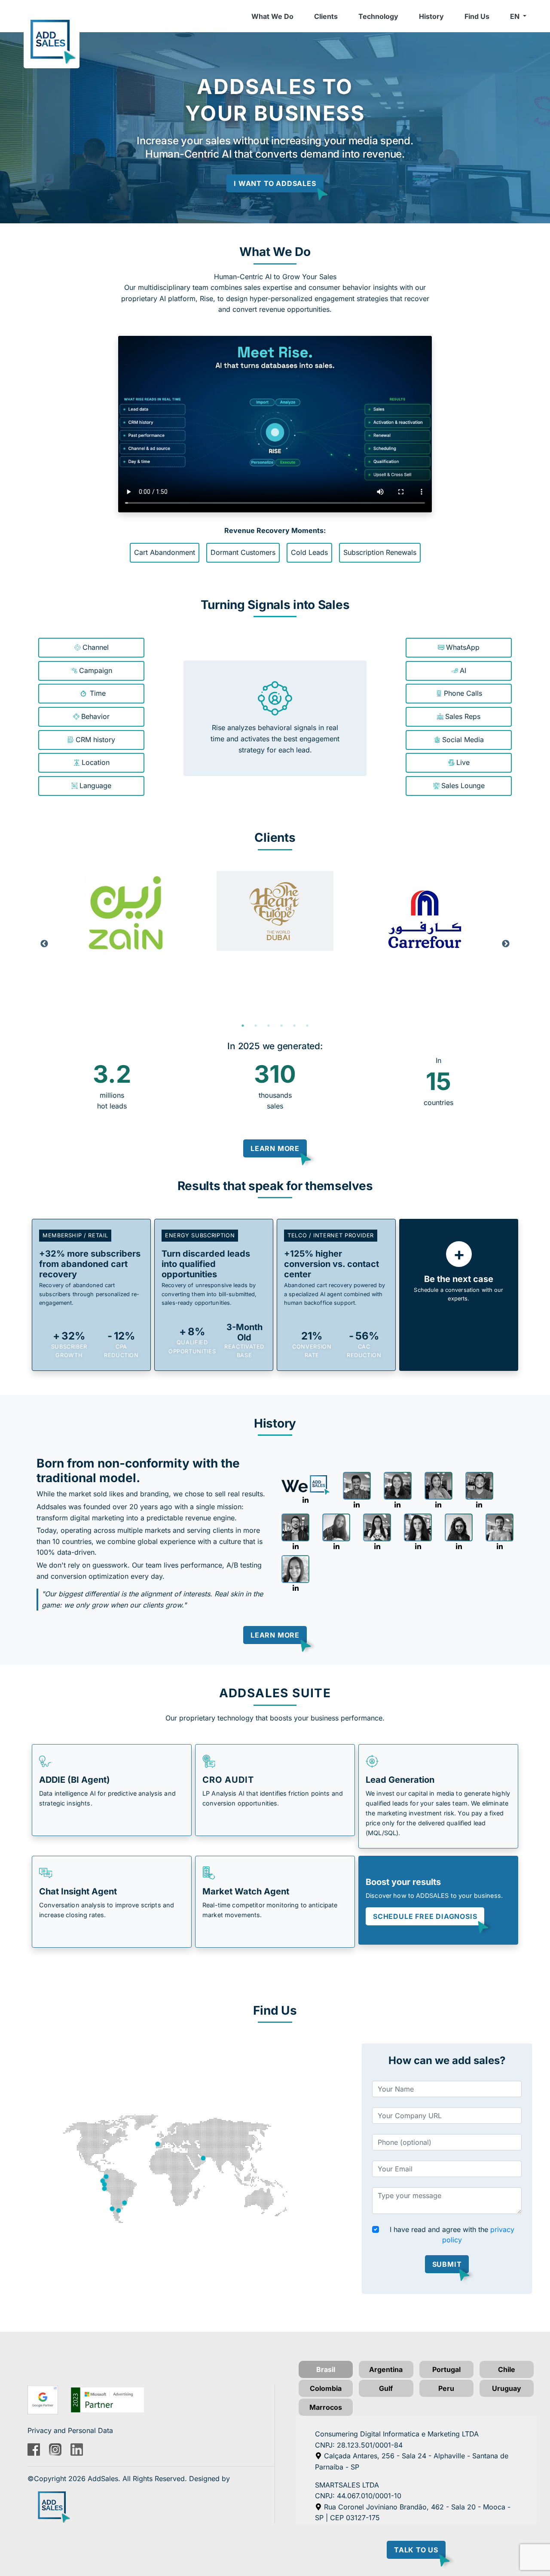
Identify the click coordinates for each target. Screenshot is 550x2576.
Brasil (326, 2369)
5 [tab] (294, 1026)
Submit (447, 2264)
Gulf (386, 2388)
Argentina (386, 2369)
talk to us (416, 2550)
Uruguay (507, 2388)
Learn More (275, 1148)
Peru (446, 2388)
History (431, 16)
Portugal (446, 2369)
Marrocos (326, 2407)
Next (506, 944)
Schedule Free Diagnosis (425, 1916)
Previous (44, 944)
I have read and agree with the (452, 2235)
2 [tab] (256, 1026)
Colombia (326, 2388)
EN (516, 16)
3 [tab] (269, 1026)
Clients (326, 16)
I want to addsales (275, 183)
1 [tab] (243, 1026)
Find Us (477, 16)
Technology (378, 16)
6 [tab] (307, 1026)
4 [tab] (281, 1026)
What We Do (272, 16)
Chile (507, 2369)
